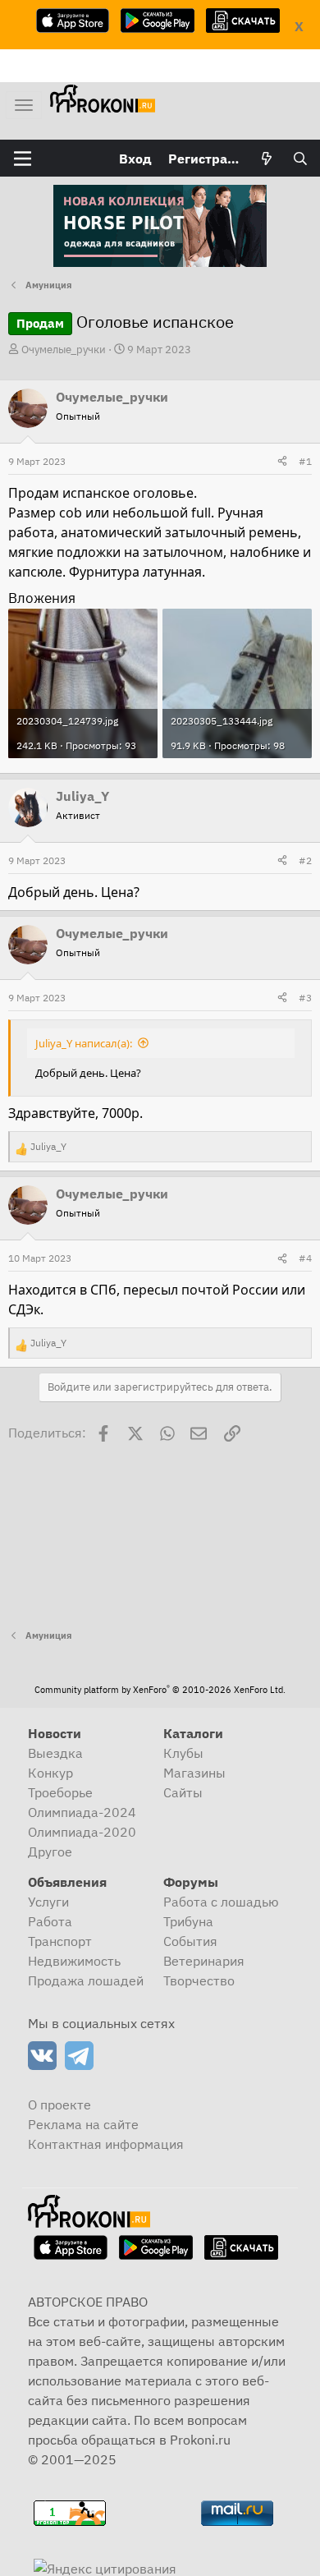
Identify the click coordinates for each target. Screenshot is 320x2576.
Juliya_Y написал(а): (84, 1043)
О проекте (59, 2104)
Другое (50, 1851)
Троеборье (60, 1792)
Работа (50, 1921)
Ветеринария (204, 1961)
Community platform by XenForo (160, 1690)
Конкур (50, 1773)
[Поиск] (300, 159)
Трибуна (188, 1921)
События (190, 1941)
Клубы (183, 1753)
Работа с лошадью (221, 1902)
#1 (305, 461)
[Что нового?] (267, 159)
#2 (305, 860)
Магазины (194, 1773)
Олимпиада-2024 (82, 1812)
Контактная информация (106, 2144)
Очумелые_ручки (64, 350)
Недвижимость (74, 1961)
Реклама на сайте (83, 2124)
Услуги (48, 1902)
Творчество (199, 1980)
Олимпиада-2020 (82, 1832)
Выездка (55, 1753)
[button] (23, 159)
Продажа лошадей (86, 1980)
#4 (305, 1258)
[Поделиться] (282, 462)
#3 (305, 998)
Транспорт (60, 1941)
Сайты (183, 1792)
